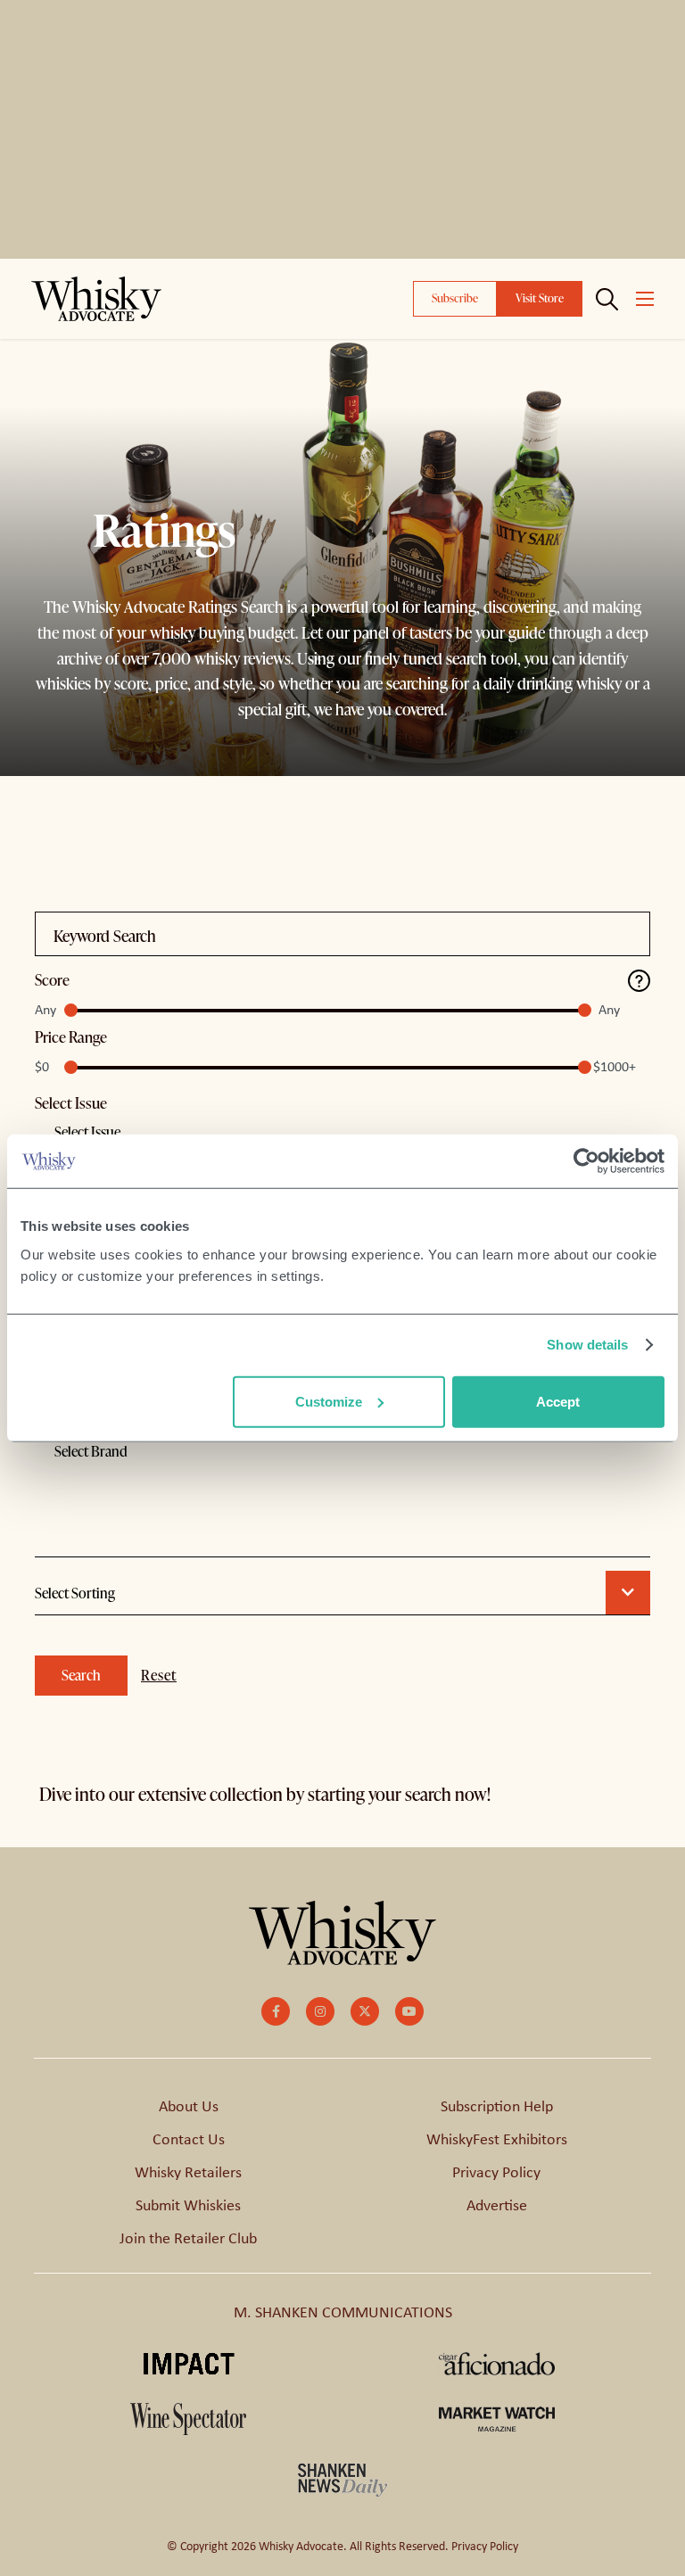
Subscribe (455, 298)
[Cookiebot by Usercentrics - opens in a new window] (586, 1161)
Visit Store (540, 298)
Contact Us (189, 2139)
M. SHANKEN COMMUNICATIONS (343, 2312)
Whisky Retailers (188, 2172)
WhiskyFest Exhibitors (497, 2139)
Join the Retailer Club (188, 2238)
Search (81, 1675)
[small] (276, 2011)
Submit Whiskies (188, 2205)
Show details (587, 1345)
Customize (329, 1401)
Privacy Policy (496, 2172)
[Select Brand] (342, 1499)
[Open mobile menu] (645, 299)
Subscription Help (497, 2106)
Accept (558, 1401)
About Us (189, 2106)
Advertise (497, 2205)
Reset (159, 1676)
